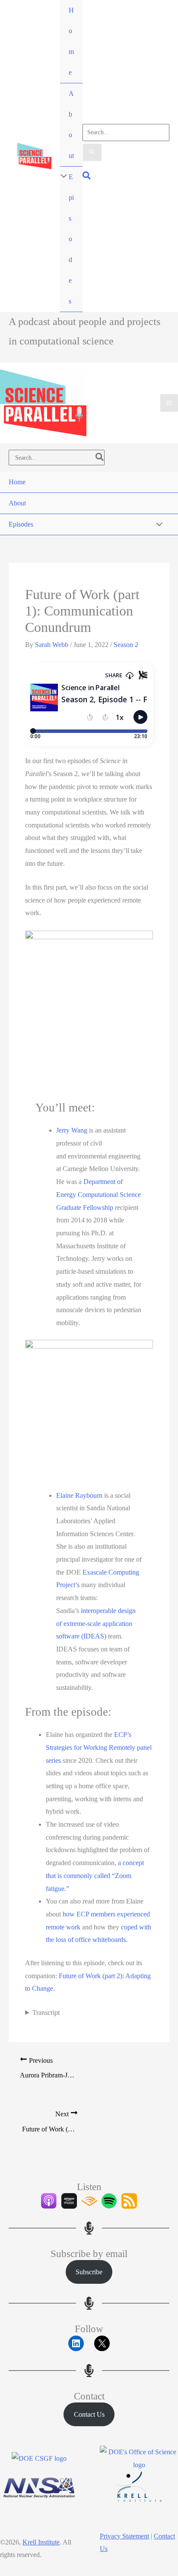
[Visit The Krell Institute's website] (139, 2487)
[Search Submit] (92, 152)
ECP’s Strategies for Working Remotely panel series (99, 1747)
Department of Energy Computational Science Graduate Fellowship (99, 1194)
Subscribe (89, 2272)
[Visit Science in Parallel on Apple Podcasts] (49, 2201)
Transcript (46, 2012)
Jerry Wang (72, 1130)
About (71, 125)
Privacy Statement (124, 2536)
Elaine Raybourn (79, 1495)
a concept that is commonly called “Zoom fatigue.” (95, 1875)
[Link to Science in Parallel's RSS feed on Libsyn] (129, 2201)
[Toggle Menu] (62, 177)
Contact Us (89, 2414)
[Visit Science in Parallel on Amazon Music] (69, 2201)
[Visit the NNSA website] (39, 2487)
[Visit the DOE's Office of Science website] (139, 2458)
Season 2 (126, 645)
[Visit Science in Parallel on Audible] (89, 2201)
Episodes (71, 239)
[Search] (100, 458)
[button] (87, 176)
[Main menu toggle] (169, 403)
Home (71, 41)
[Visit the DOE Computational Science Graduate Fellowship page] (39, 2459)
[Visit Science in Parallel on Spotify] (109, 2201)
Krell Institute (41, 2542)
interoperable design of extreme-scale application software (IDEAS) (96, 1623)
